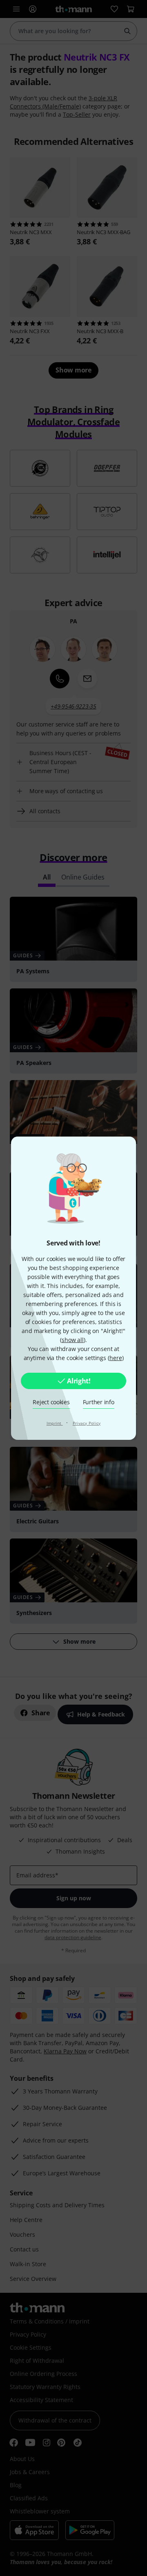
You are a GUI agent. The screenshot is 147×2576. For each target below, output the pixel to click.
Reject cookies (51, 1402)
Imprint (55, 1423)
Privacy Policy (87, 1423)
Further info (99, 1402)
